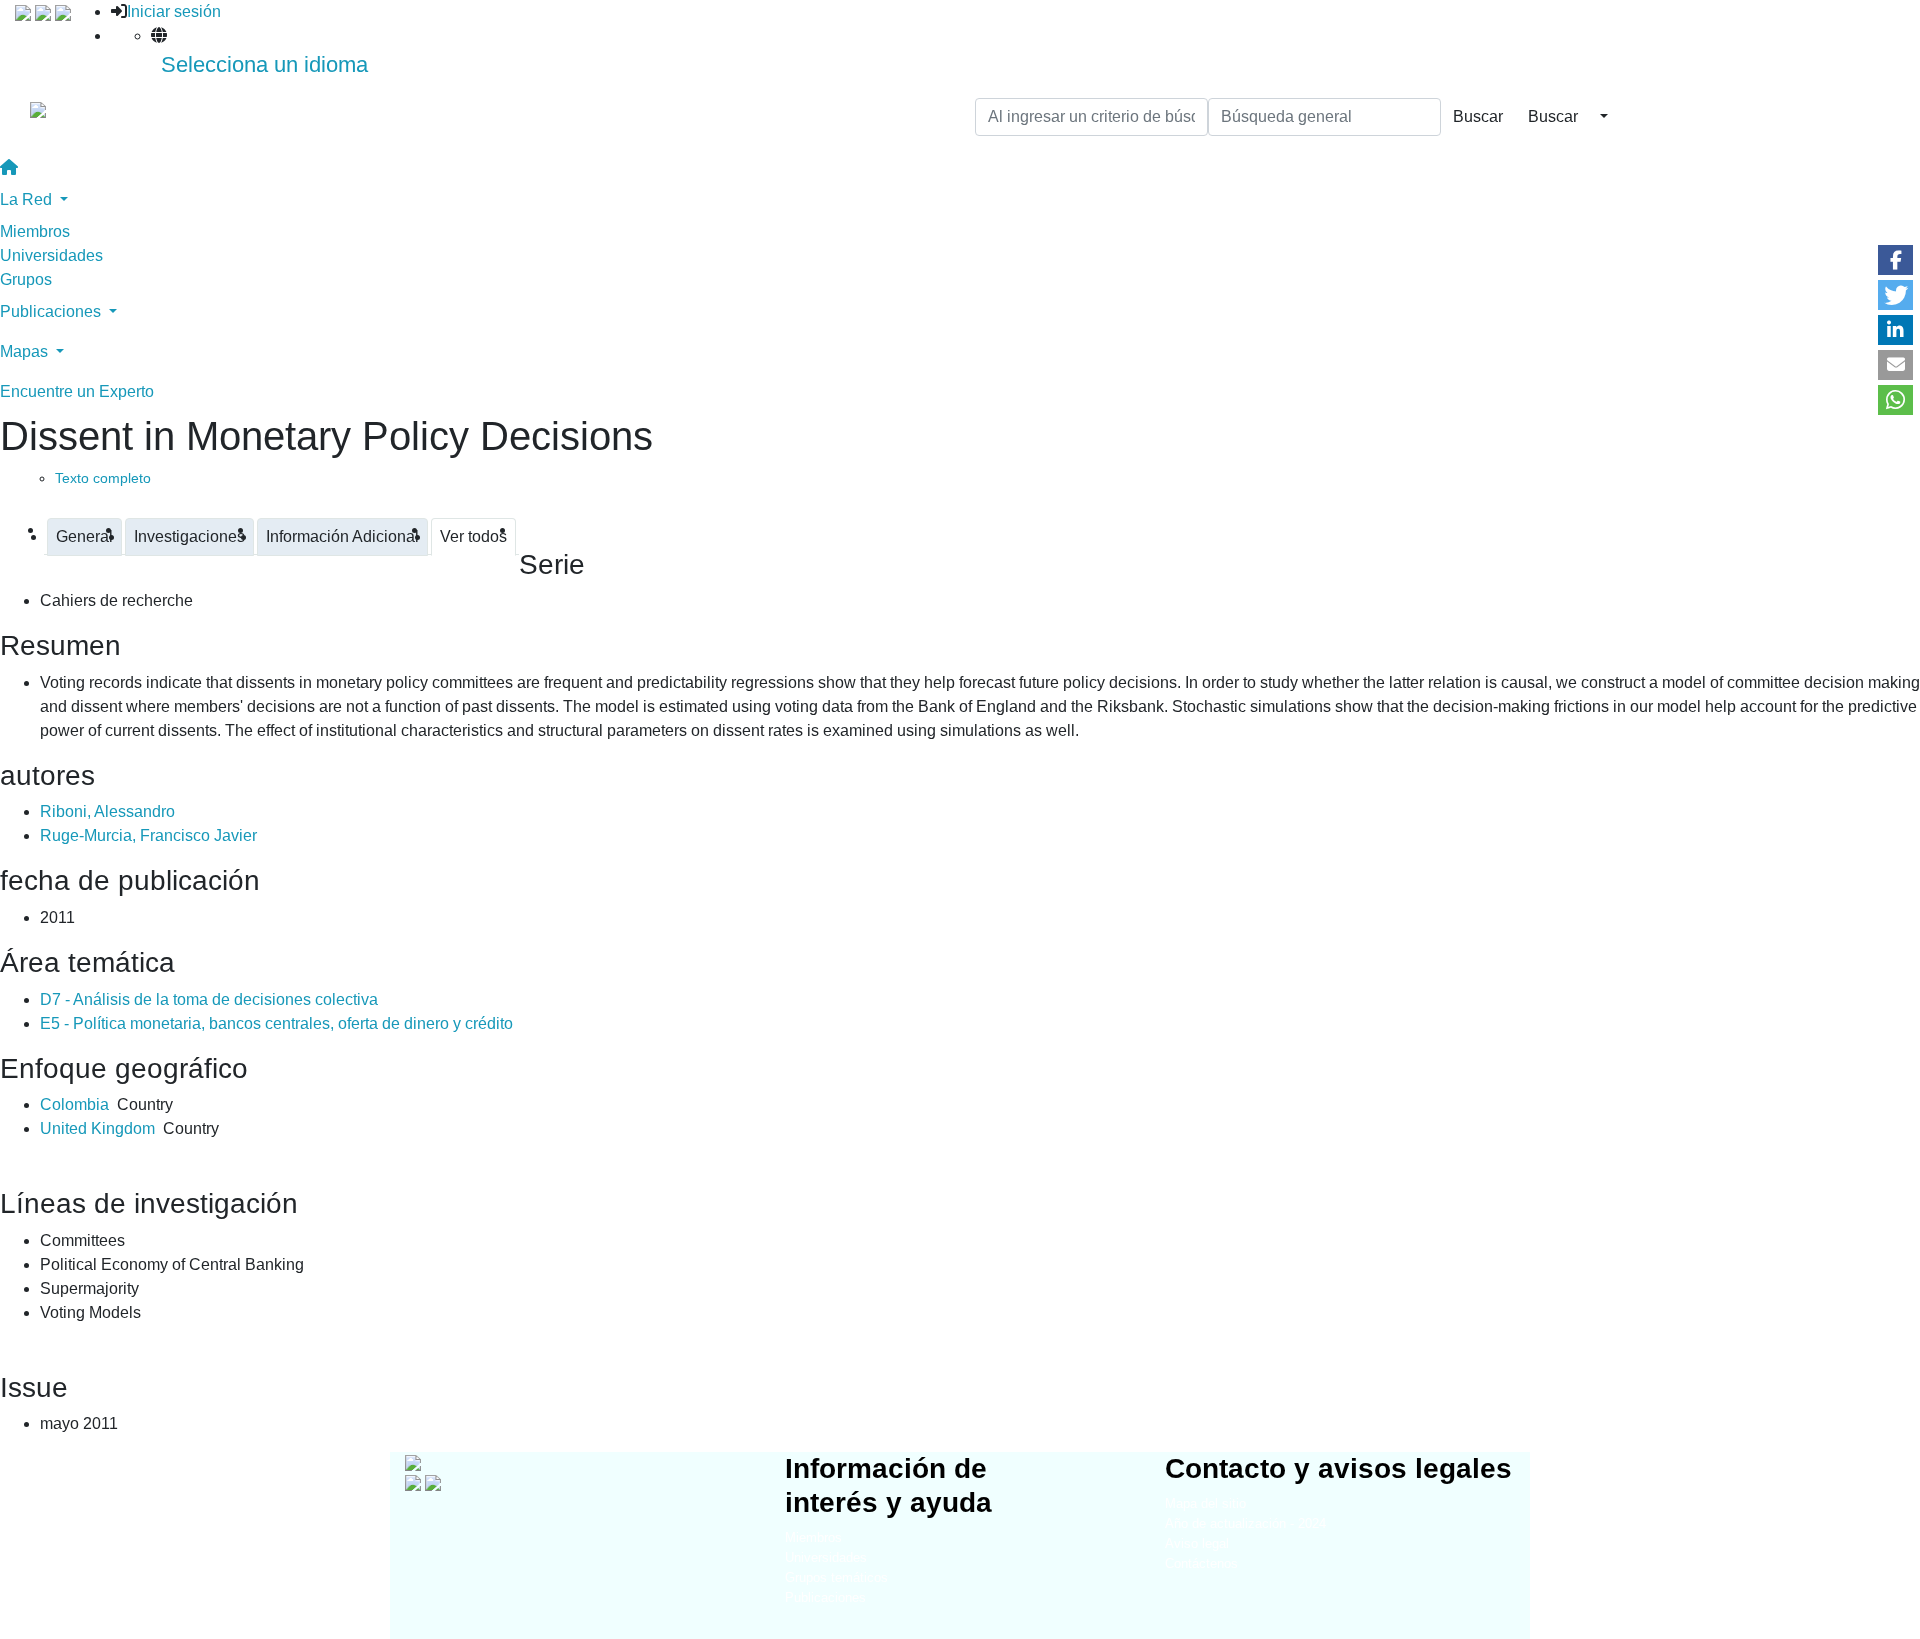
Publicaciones (825, 1597)
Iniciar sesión (174, 11)
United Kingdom (97, 1128)
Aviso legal (1197, 1543)
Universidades (51, 255)
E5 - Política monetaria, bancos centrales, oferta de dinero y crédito (276, 1023)
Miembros (35, 231)
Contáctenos (1201, 1563)
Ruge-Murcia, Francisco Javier (148, 835)
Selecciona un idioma (264, 64)
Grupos (26, 279)
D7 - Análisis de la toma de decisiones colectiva (209, 999)
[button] (1895, 260)
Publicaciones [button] (52, 311)
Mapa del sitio (1205, 1503)
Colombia (74, 1104)
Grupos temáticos (836, 1577)
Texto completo (103, 478)
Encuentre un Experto (77, 391)
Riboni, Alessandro (107, 811)
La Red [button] (28, 199)
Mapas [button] (26, 351)
